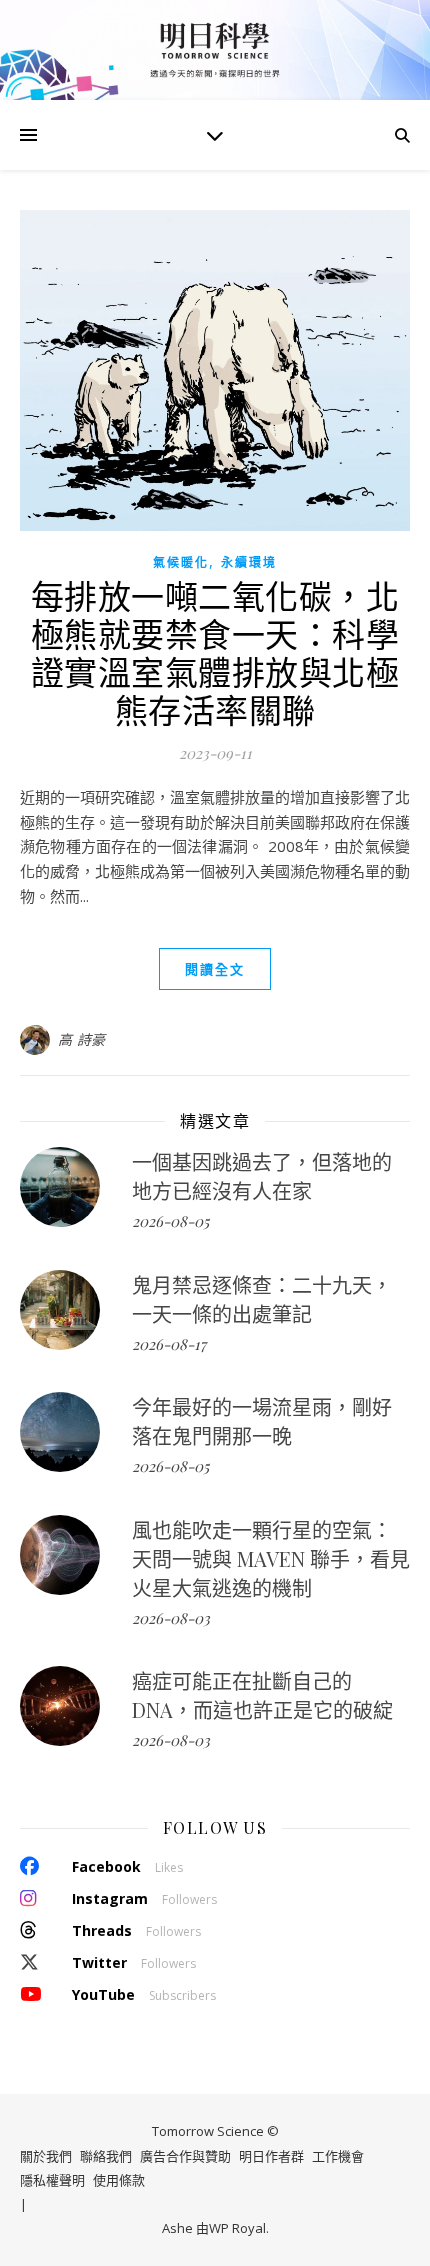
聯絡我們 (106, 2156)
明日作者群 (271, 2156)
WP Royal (237, 2228)
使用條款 (119, 2180)
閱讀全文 (215, 969)
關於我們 (46, 2156)
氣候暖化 (181, 562)
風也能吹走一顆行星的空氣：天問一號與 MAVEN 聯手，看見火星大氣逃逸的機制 (271, 1558)
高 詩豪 (82, 1039)
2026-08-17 (169, 1344)
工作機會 (338, 2156)
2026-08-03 (171, 1618)
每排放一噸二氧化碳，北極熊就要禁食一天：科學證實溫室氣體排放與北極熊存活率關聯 (215, 652)
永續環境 (249, 562)
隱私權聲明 (52, 2180)
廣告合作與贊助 (185, 2156)
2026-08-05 (170, 1221)
